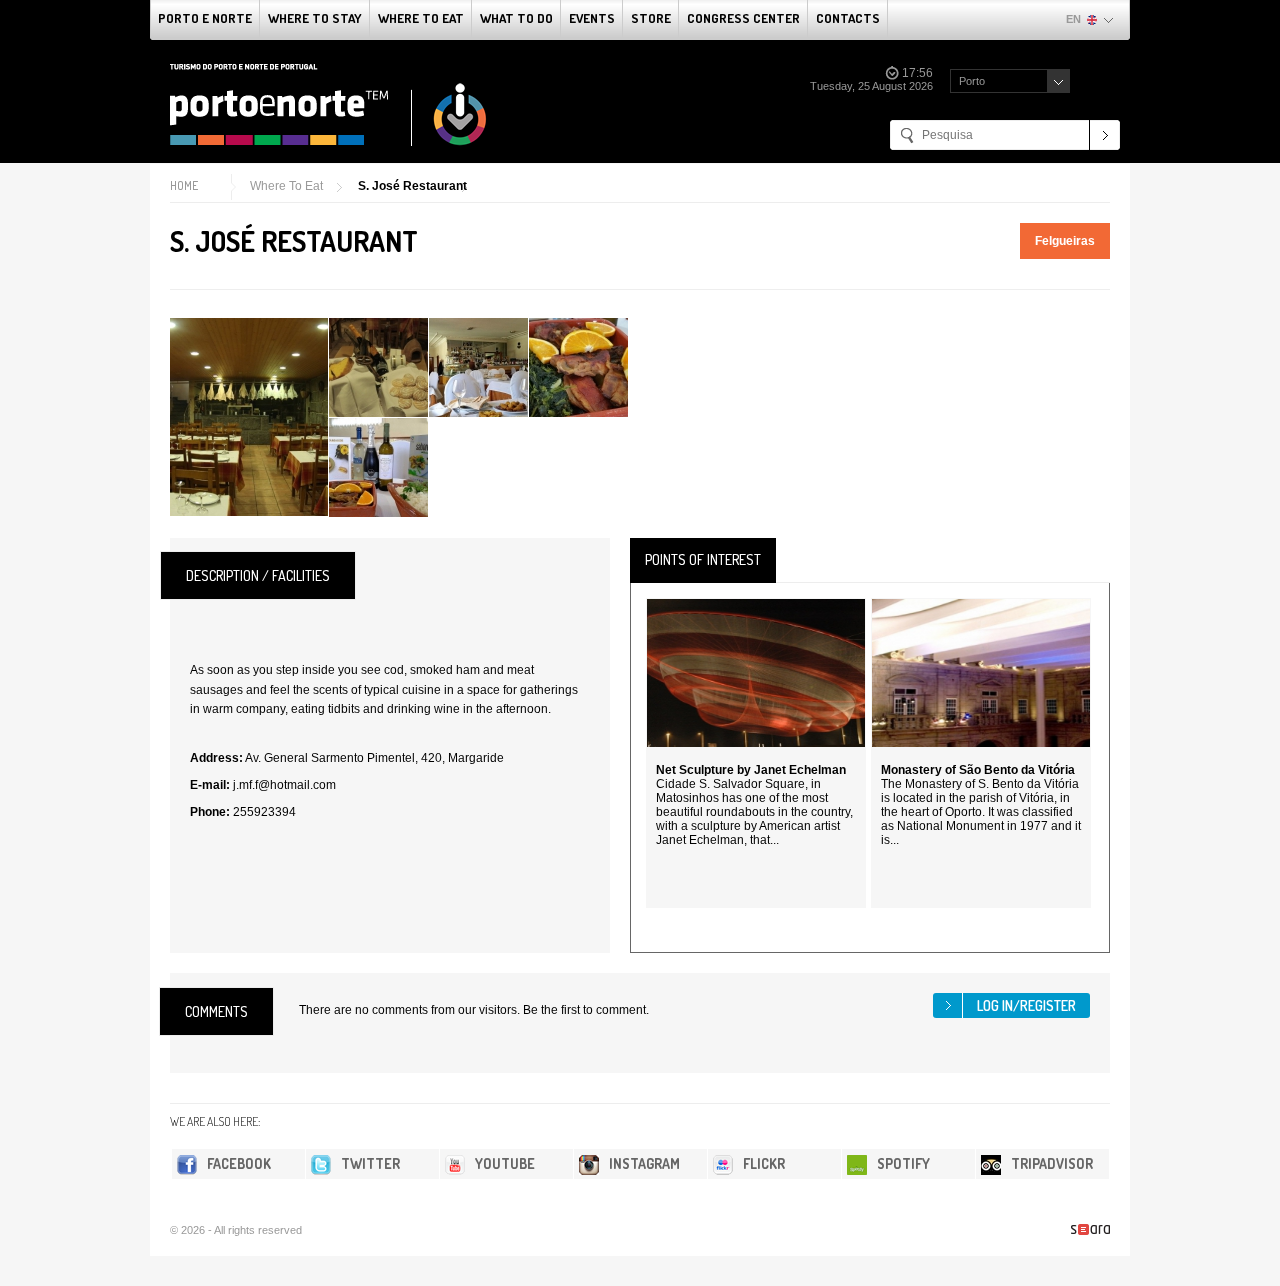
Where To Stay (315, 18)
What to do (516, 18)
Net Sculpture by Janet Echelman (751, 770)
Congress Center (743, 18)
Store (651, 18)
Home (184, 185)
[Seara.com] (1090, 1229)
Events (592, 18)
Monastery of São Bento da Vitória (978, 770)
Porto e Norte (205, 18)
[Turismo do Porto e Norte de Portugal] (329, 105)
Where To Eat (421, 18)
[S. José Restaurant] (249, 417)
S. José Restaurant (412, 186)
